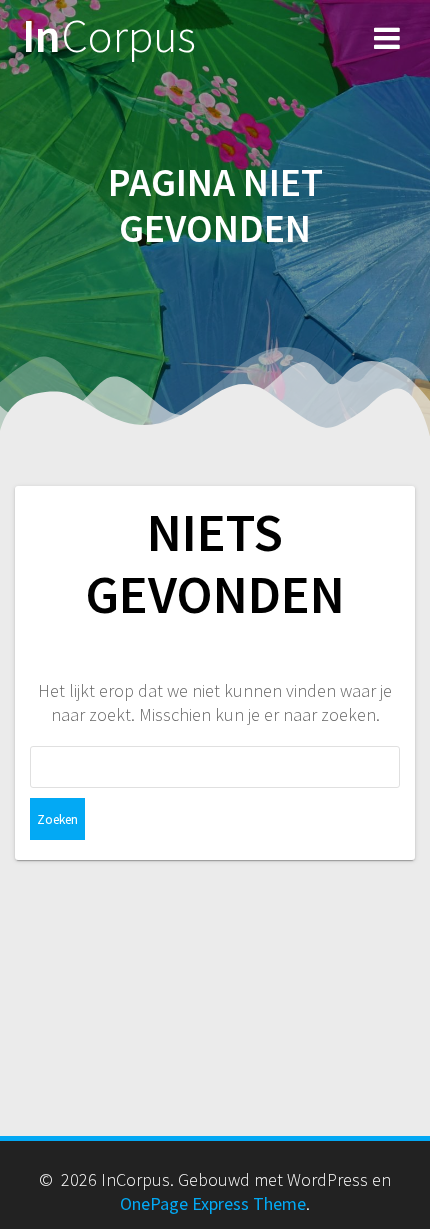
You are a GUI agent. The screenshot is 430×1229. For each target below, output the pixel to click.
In (109, 36)
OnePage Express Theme (213, 1203)
